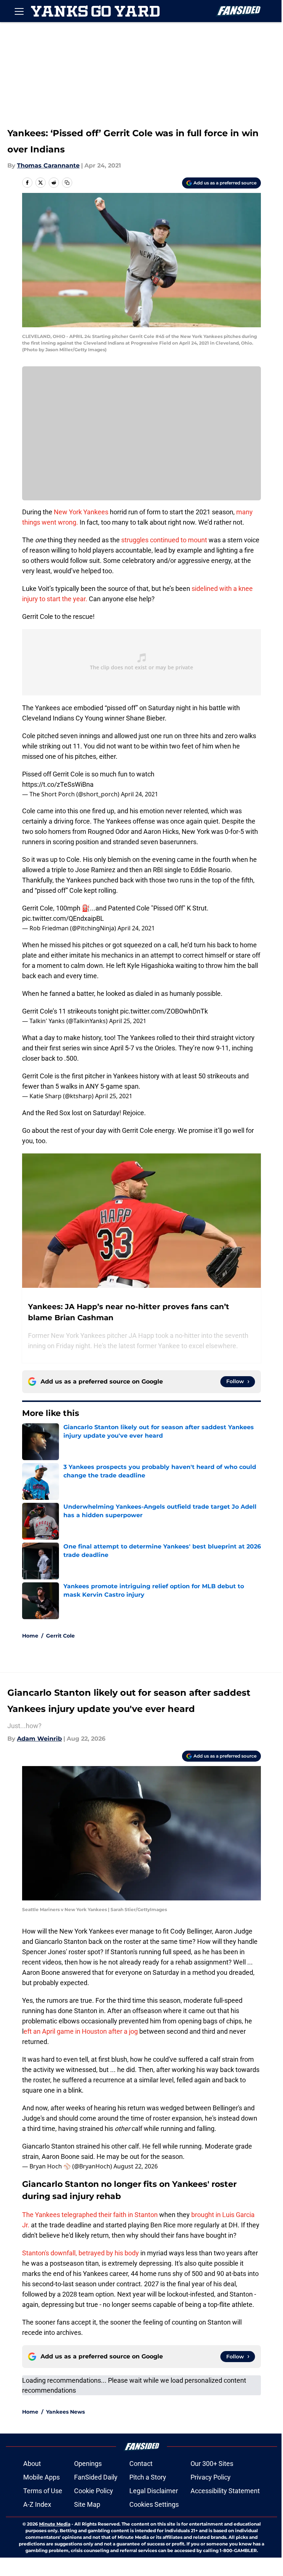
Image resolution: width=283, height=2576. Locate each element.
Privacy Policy (211, 2477)
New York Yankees (81, 512)
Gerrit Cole (60, 1636)
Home (30, 1636)
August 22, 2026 (136, 2166)
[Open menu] (19, 11)
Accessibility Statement (225, 2491)
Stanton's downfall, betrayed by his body (81, 2253)
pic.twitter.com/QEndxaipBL (63, 918)
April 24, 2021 (139, 794)
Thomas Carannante (48, 165)
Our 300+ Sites (212, 2464)
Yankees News (65, 2412)
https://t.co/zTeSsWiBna (58, 784)
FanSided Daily (96, 2477)
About (32, 2464)
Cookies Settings (154, 2504)
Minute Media (55, 2524)
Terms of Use (43, 2491)
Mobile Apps (41, 2477)
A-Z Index (37, 2504)
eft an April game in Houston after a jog (81, 2031)
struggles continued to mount (164, 540)
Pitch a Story (148, 2477)
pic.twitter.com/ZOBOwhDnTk (164, 1011)
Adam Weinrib (39, 1739)
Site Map (87, 2504)
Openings (88, 2464)
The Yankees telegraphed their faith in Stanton (90, 2215)
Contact (141, 2464)
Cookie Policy (94, 2491)
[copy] (67, 183)
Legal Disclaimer (154, 2491)
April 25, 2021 (128, 1021)
